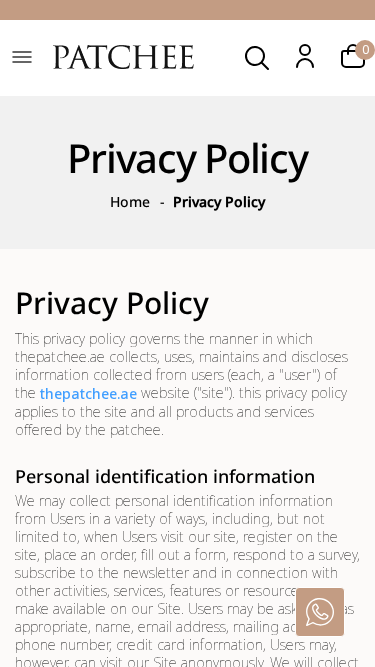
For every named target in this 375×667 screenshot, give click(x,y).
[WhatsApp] (320, 612)
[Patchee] (123, 59)
